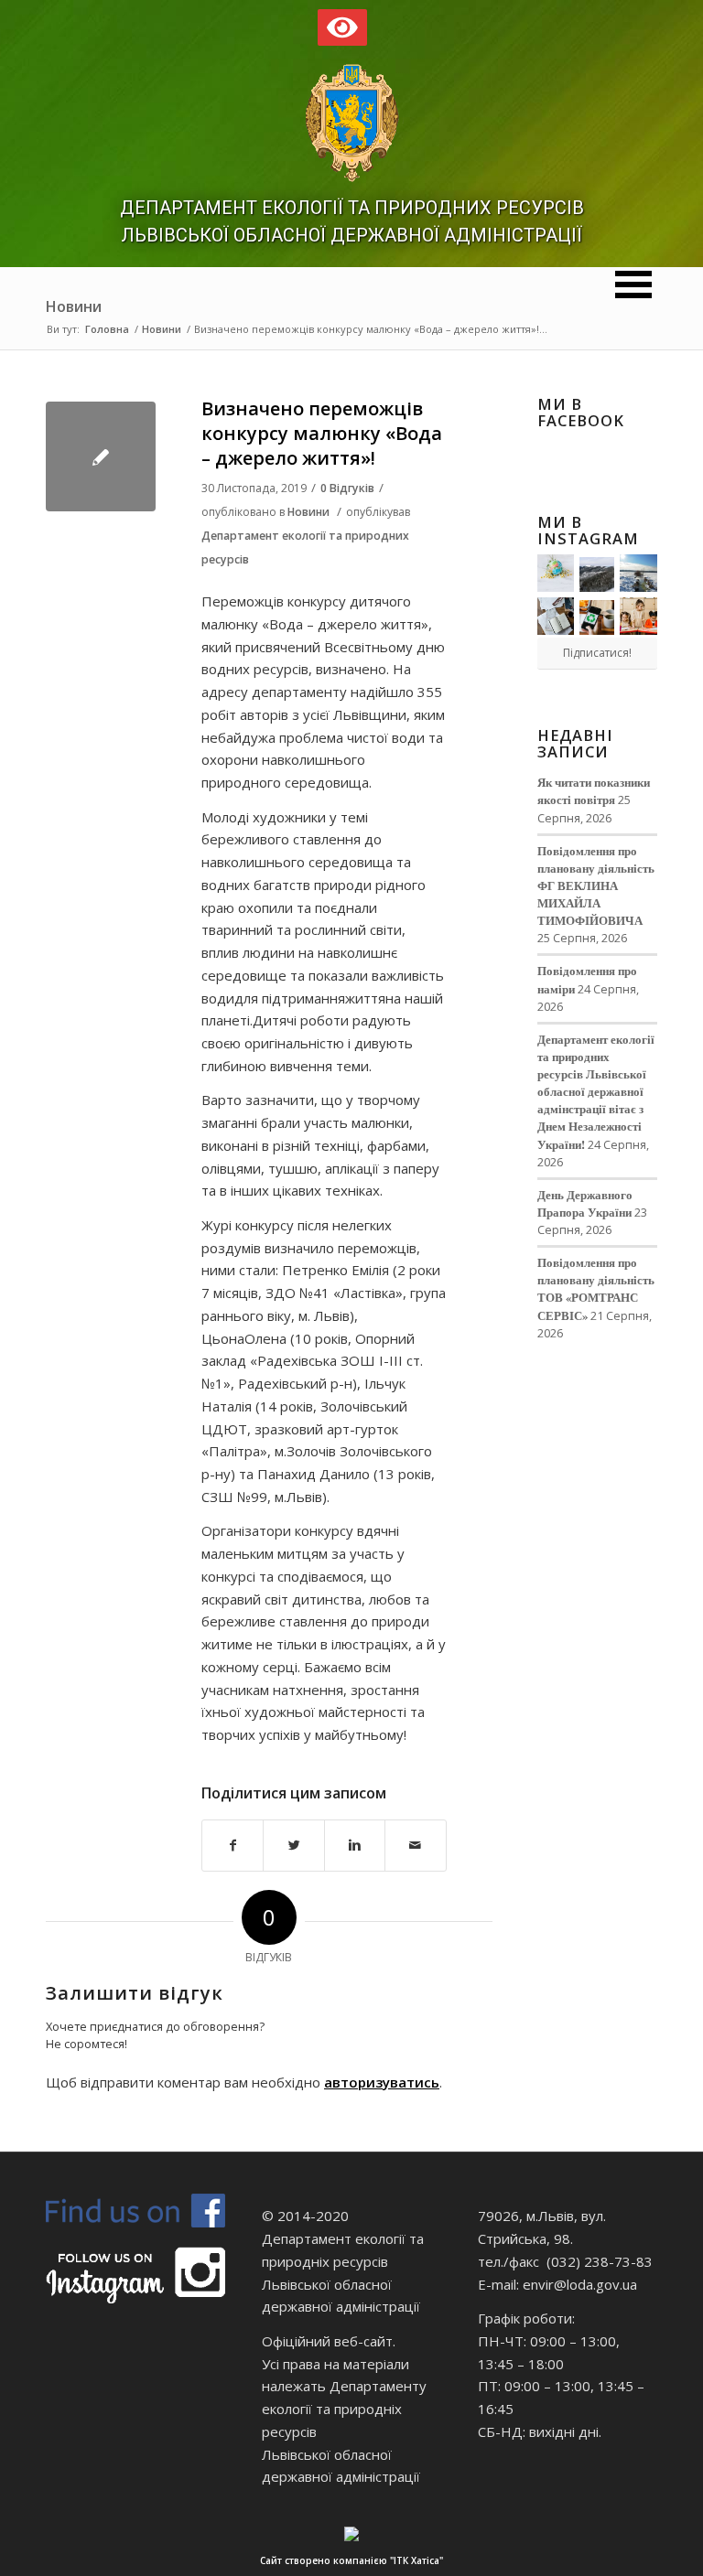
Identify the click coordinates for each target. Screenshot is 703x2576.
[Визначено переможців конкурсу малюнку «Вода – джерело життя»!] (101, 456)
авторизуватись (382, 2082)
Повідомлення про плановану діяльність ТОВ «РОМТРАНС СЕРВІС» (596, 1288)
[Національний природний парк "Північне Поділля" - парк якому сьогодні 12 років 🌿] (638, 573)
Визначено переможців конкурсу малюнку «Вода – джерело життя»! (322, 434)
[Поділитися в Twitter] (293, 1846)
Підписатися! (597, 653)
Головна (107, 329)
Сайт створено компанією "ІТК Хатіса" (351, 2560)
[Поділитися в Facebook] (233, 1846)
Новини (74, 306)
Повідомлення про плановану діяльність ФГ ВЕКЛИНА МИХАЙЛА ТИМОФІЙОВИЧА (596, 886)
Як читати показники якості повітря (594, 791)
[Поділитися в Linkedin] (355, 1846)
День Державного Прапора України (585, 1203)
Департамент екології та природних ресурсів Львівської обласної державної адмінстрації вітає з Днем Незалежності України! (596, 1092)
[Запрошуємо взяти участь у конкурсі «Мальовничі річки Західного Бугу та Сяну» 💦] (638, 616)
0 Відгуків (347, 488)
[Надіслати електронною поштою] (415, 1846)
